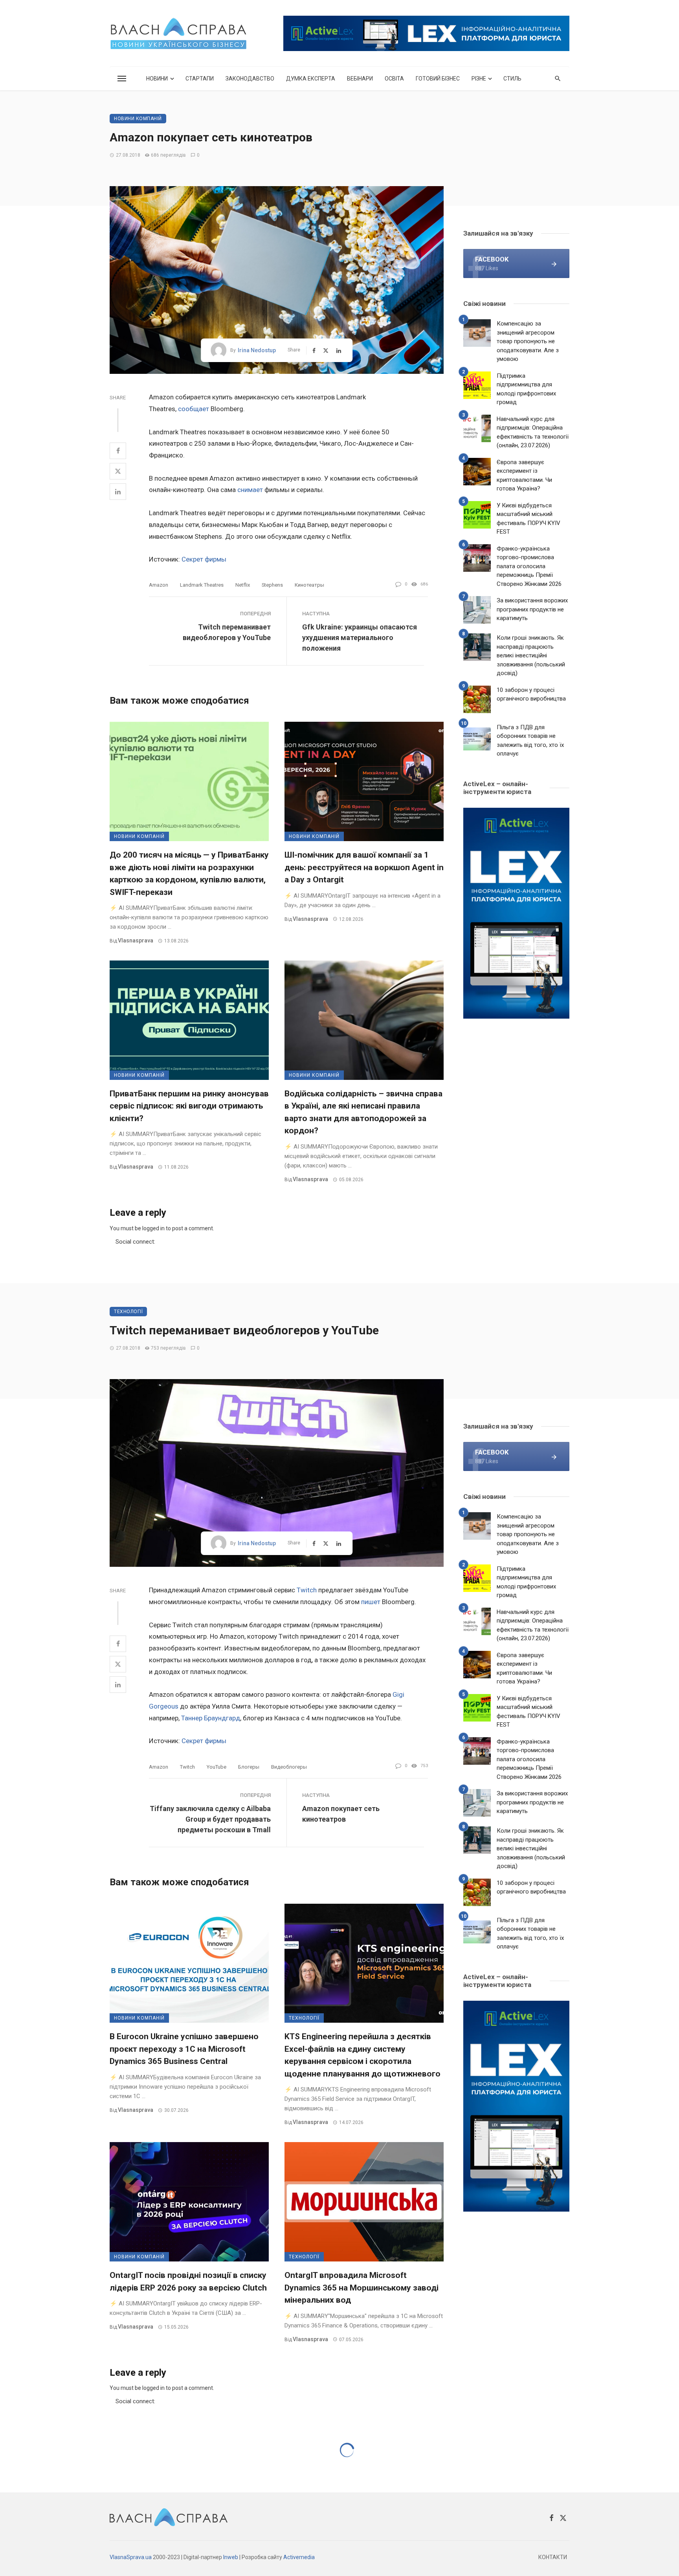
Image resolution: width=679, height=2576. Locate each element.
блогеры (249, 1767)
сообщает (194, 409)
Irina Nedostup (257, 350)
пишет (371, 1602)
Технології (128, 1312)
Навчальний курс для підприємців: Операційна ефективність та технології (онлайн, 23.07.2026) (533, 432)
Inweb (231, 2557)
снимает (250, 490)
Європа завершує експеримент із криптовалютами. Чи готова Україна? (524, 476)
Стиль (512, 79)
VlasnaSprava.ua (131, 2557)
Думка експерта (311, 79)
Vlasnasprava (136, 940)
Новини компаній (138, 119)
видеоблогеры (289, 1767)
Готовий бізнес (438, 79)
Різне (479, 79)
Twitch (307, 1590)
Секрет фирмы (204, 559)
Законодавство (250, 79)
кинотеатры (309, 585)
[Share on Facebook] (118, 451)
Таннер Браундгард (211, 1718)
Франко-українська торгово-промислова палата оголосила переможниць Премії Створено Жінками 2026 (529, 566)
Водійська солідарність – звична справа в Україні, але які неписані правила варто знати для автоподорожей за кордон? (363, 1112)
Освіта (394, 79)
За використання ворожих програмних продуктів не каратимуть (532, 609)
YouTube (217, 1767)
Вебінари (360, 79)
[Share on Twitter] (118, 471)
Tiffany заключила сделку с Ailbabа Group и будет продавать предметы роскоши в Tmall (210, 1819)
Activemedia (299, 2557)
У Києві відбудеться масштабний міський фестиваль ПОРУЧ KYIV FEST (529, 519)
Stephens (272, 585)
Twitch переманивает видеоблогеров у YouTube (227, 632)
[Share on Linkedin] (118, 492)
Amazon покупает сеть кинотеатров (341, 1814)
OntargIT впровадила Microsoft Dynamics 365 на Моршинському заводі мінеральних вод (362, 2288)
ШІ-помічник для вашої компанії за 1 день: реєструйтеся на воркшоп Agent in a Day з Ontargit (364, 867)
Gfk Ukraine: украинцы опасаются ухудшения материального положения (360, 638)
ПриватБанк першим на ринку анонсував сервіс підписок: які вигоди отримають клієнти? (189, 1106)
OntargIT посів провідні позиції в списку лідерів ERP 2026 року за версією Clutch (188, 2281)
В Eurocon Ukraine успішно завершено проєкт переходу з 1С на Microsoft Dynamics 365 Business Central (184, 2049)
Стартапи (200, 79)
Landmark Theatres (202, 585)
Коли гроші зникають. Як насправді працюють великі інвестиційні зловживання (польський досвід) (531, 655)
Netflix (243, 585)
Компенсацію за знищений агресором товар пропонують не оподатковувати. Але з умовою (528, 341)
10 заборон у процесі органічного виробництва (531, 694)
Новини (157, 79)
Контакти (553, 2557)
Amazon (159, 585)
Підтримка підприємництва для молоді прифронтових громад (526, 389)
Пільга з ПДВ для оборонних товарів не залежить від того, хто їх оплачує (530, 741)
